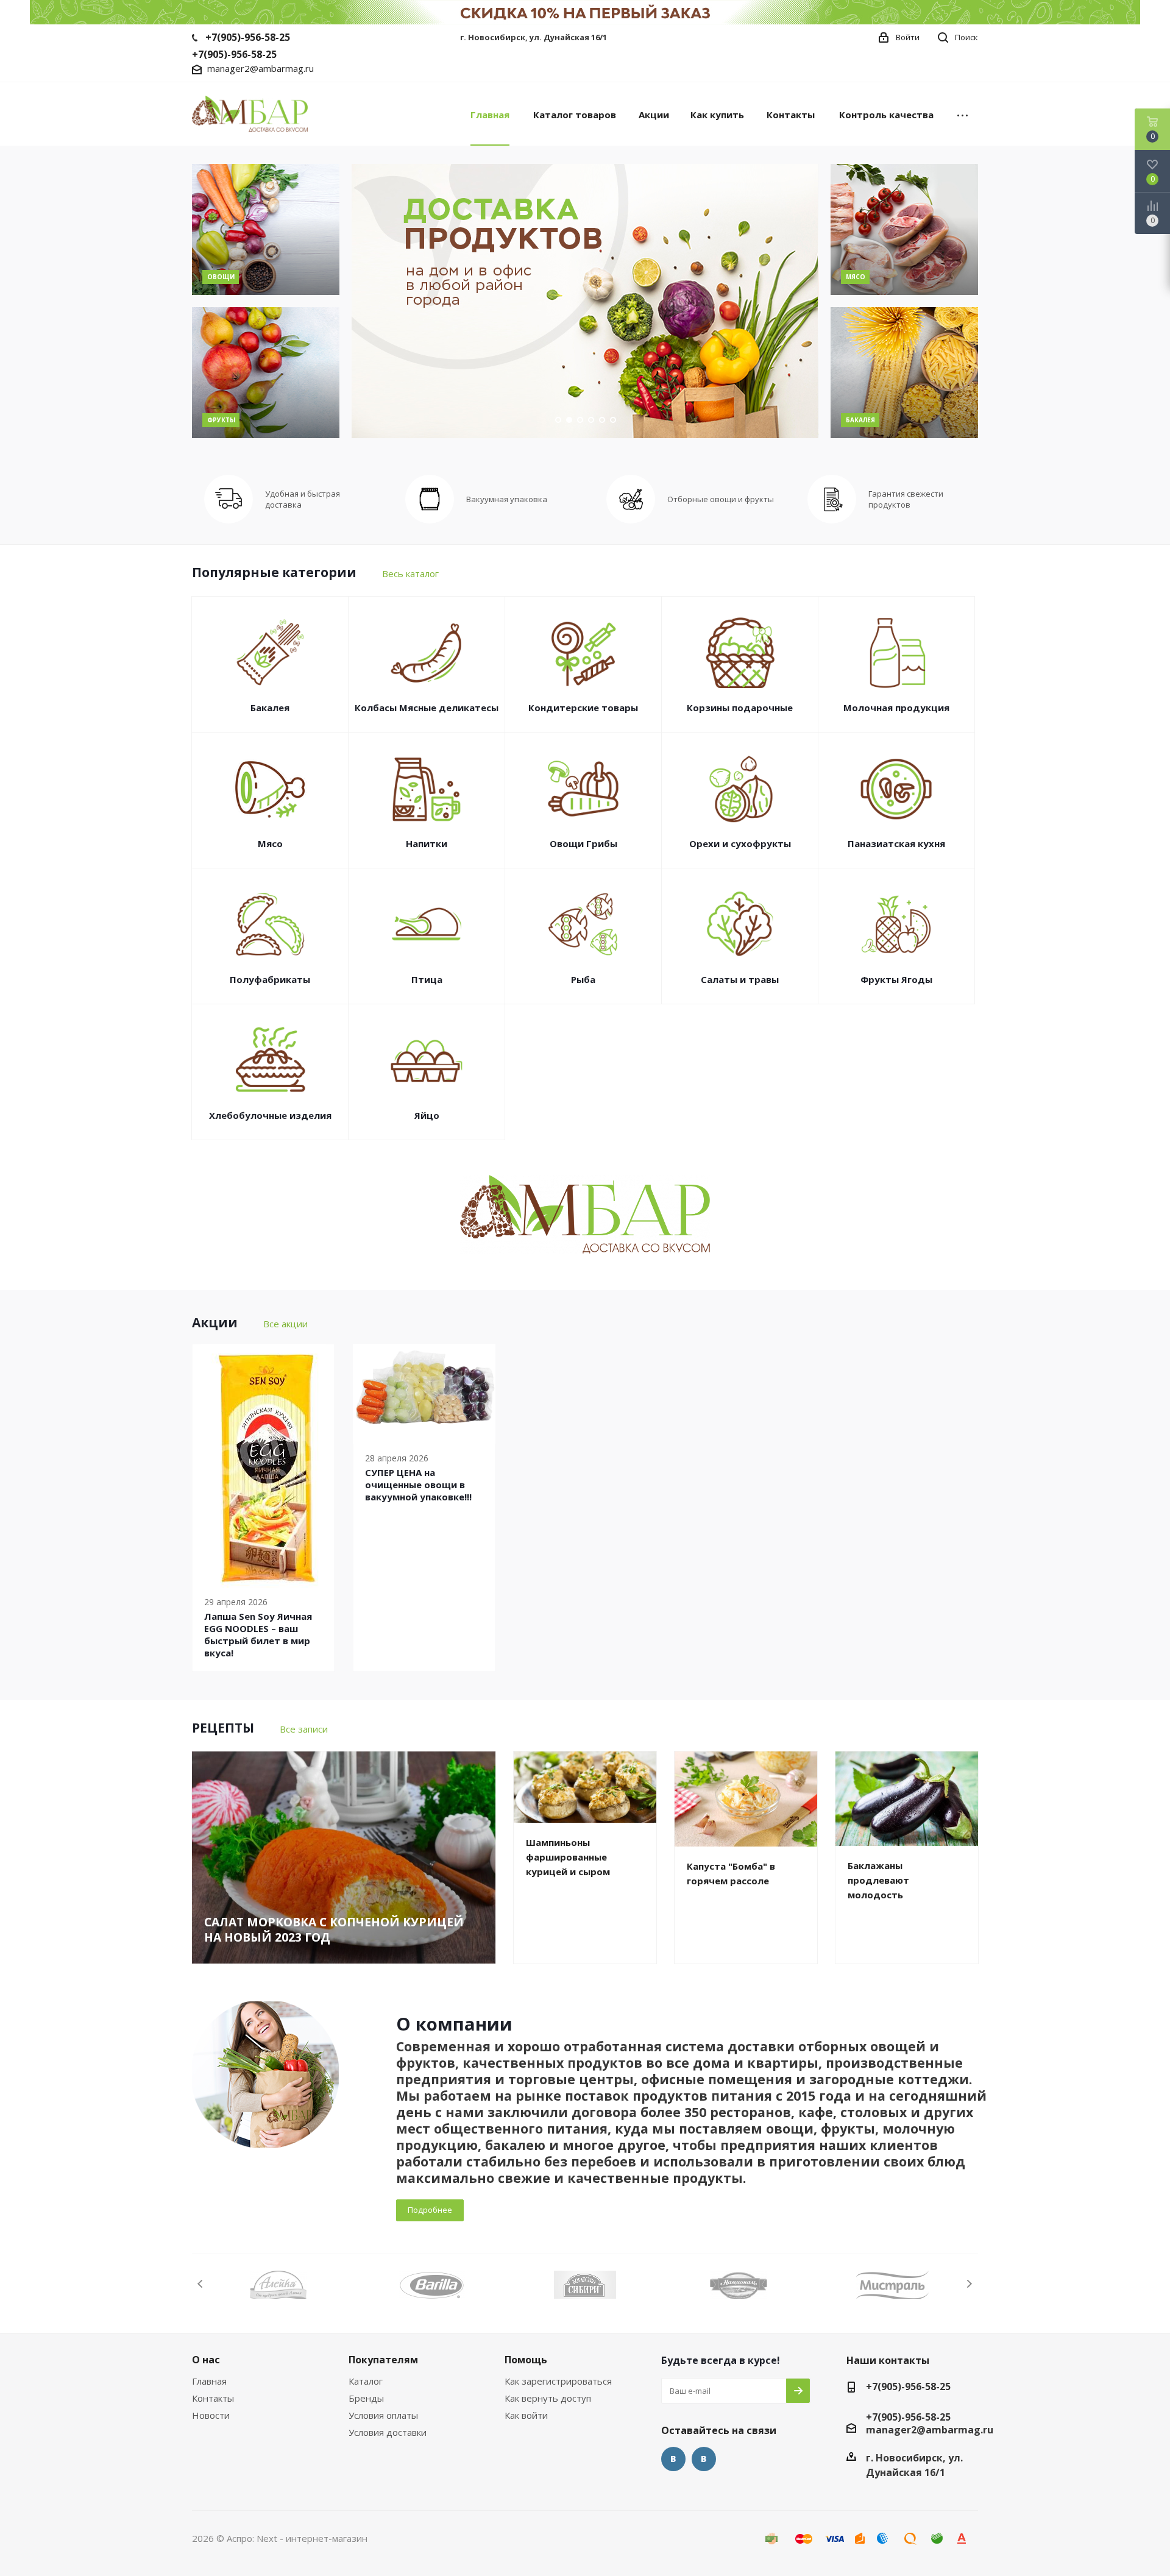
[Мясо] (904, 229)
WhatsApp (704, 2459)
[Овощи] (266, 229)
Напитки (427, 843)
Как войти (526, 2415)
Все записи (304, 1729)
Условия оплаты (383, 2415)
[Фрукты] (266, 373)
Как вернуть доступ (548, 2398)
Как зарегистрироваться (558, 2381)
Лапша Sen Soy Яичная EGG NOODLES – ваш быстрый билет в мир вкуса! (258, 1634)
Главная (209, 2381)
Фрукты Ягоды (896, 979)
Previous (201, 2284)
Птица (427, 979)
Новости (211, 2415)
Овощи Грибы (583, 843)
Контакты (213, 2398)
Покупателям (383, 2360)
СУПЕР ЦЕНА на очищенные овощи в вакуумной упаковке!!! (418, 1485)
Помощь (526, 2360)
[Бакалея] (904, 373)
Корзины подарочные (740, 708)
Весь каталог (410, 573)
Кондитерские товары (583, 708)
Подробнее (430, 2210)
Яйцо (427, 1115)
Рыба (583, 979)
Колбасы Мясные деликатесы (427, 708)
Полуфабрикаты (270, 979)
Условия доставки (388, 2432)
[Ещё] (963, 114)
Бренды (366, 2398)
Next (969, 2284)
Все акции (285, 1324)
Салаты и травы (740, 979)
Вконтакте (673, 2459)
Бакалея (270, 708)
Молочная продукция (896, 708)
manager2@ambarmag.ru (261, 68)
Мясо (270, 843)
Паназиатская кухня (896, 843)
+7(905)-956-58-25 (248, 37)
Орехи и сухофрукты (740, 843)
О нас (206, 2360)
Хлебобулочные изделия (270, 1115)
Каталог (366, 2381)
